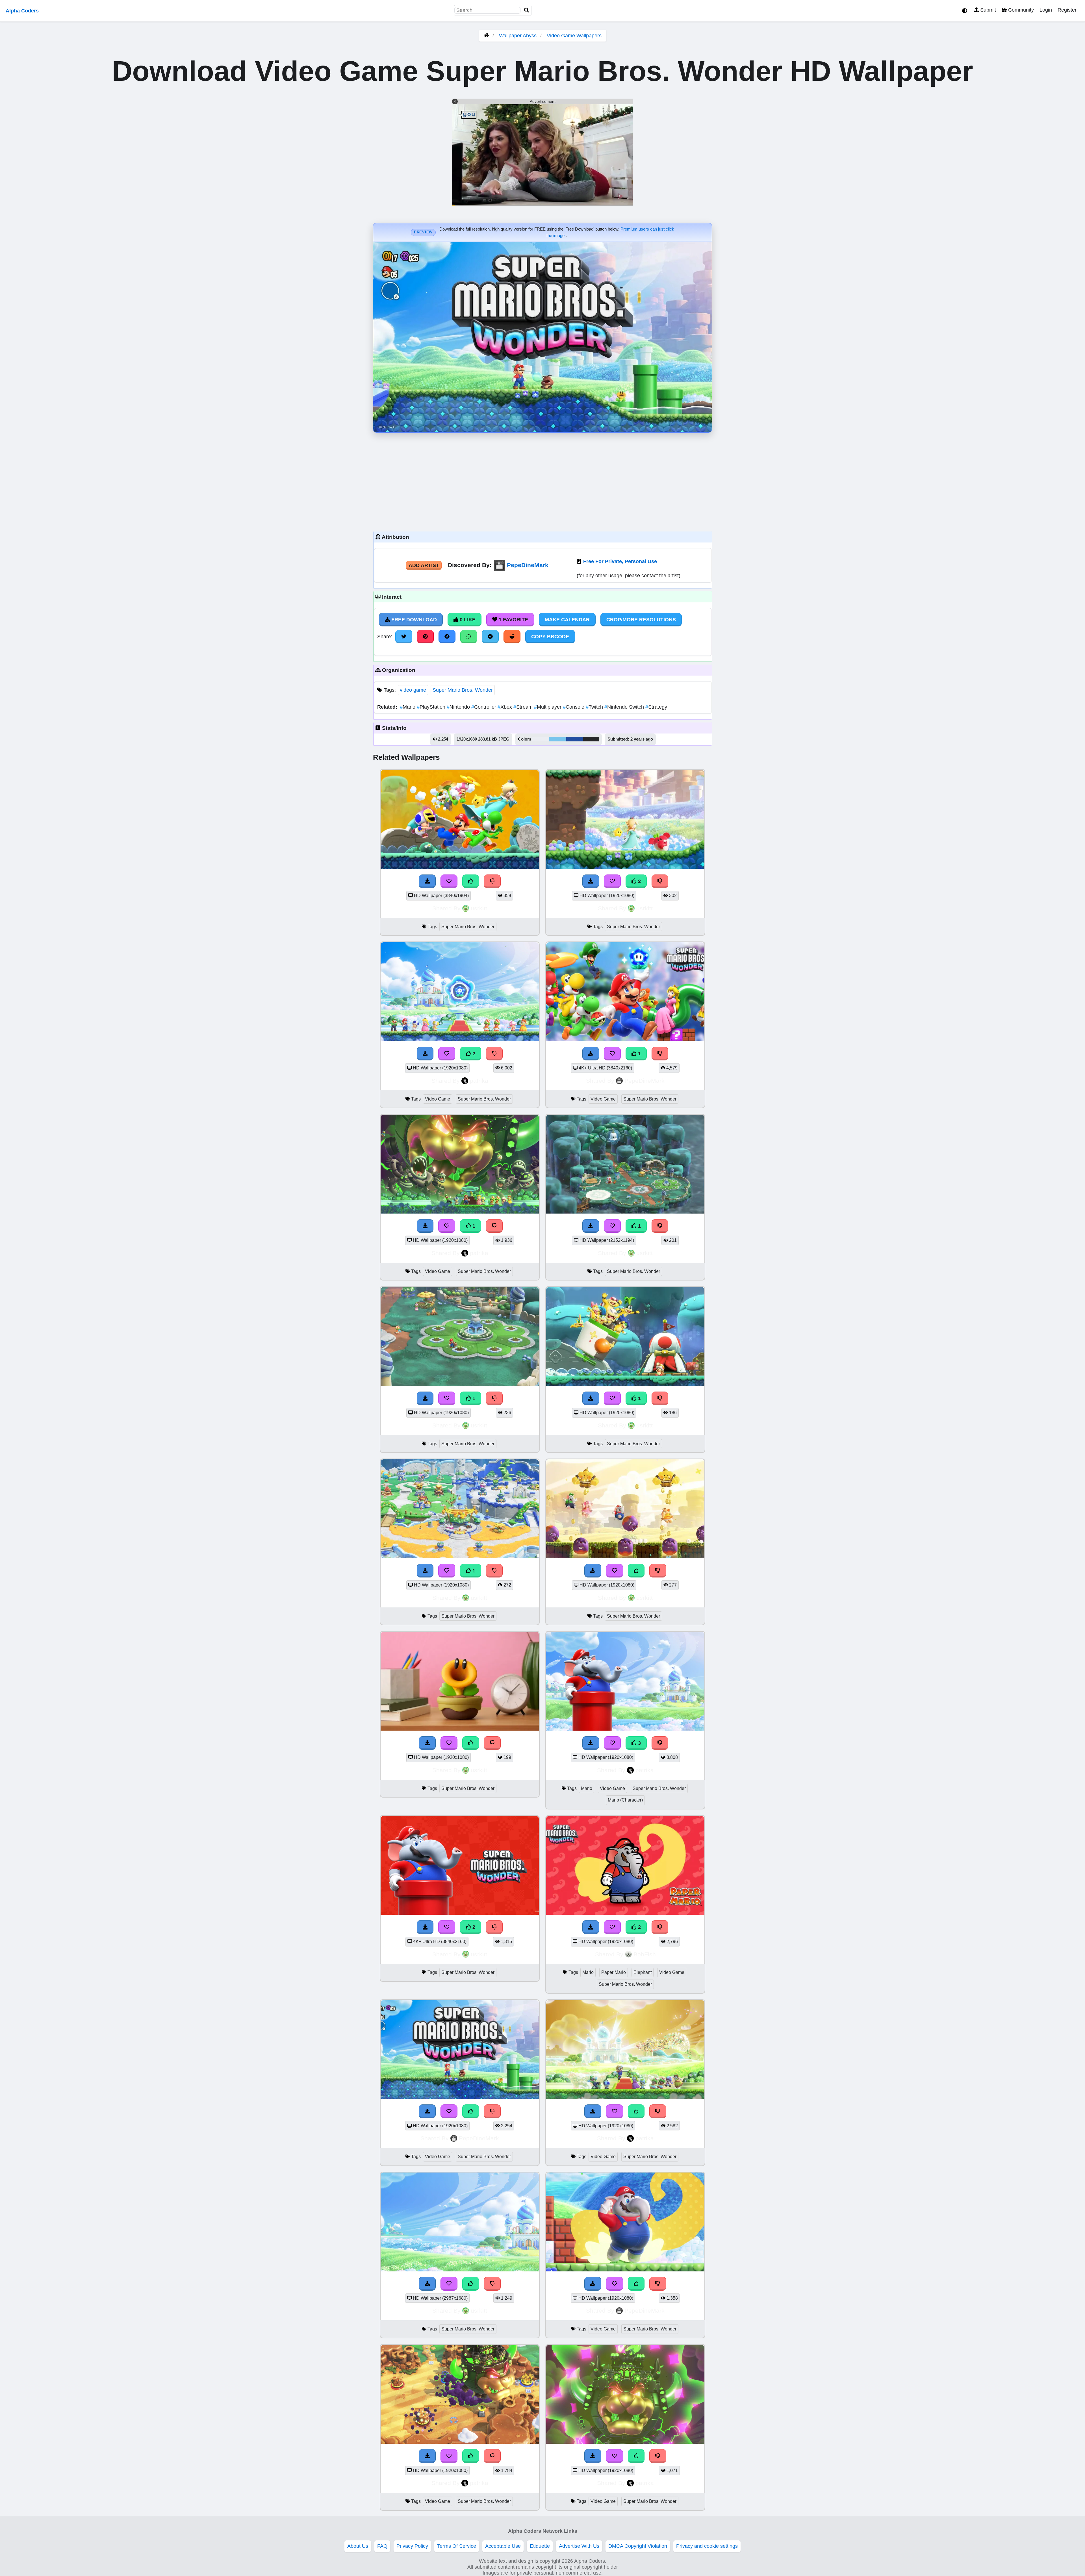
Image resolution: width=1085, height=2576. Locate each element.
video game (413, 690)
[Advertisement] (542, 481)
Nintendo (459, 707)
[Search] (527, 10)
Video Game (438, 1099)
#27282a (591, 739)
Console (574, 707)
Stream (524, 707)
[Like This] (471, 2111)
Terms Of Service (457, 2546)
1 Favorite (513, 620)
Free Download (413, 620)
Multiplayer (548, 707)
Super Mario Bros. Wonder (463, 690)
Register (1067, 10)
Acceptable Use (503, 2546)
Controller (484, 707)
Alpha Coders (22, 11)
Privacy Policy (412, 2546)
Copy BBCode (550, 637)
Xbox (505, 707)
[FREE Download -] (591, 1054)
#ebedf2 (541, 739)
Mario (408, 707)
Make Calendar (567, 620)
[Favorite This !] (612, 1054)
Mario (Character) (625, 1800)
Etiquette (540, 2546)
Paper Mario (614, 1972)
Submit (987, 10)
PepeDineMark (528, 565)
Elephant (643, 1972)
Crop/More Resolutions (641, 620)
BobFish (645, 1954)
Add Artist (424, 565)
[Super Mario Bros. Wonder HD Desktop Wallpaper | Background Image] (460, 1913)
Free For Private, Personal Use (620, 561)
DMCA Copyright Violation (638, 2546)
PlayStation (432, 707)
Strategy (656, 707)
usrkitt (479, 908)
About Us (358, 2546)
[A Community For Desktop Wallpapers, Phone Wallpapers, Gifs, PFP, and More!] (486, 36)
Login (1046, 10)
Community (1020, 10)
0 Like (467, 620)
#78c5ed (558, 739)
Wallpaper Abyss (518, 36)
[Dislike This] (660, 1054)
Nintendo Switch (625, 707)
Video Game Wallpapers (574, 36)
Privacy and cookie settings (707, 2546)
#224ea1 (575, 739)
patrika (479, 1081)
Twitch (595, 707)
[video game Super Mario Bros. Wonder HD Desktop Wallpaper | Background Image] (625, 1039)
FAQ (382, 2546)
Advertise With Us (579, 2546)
